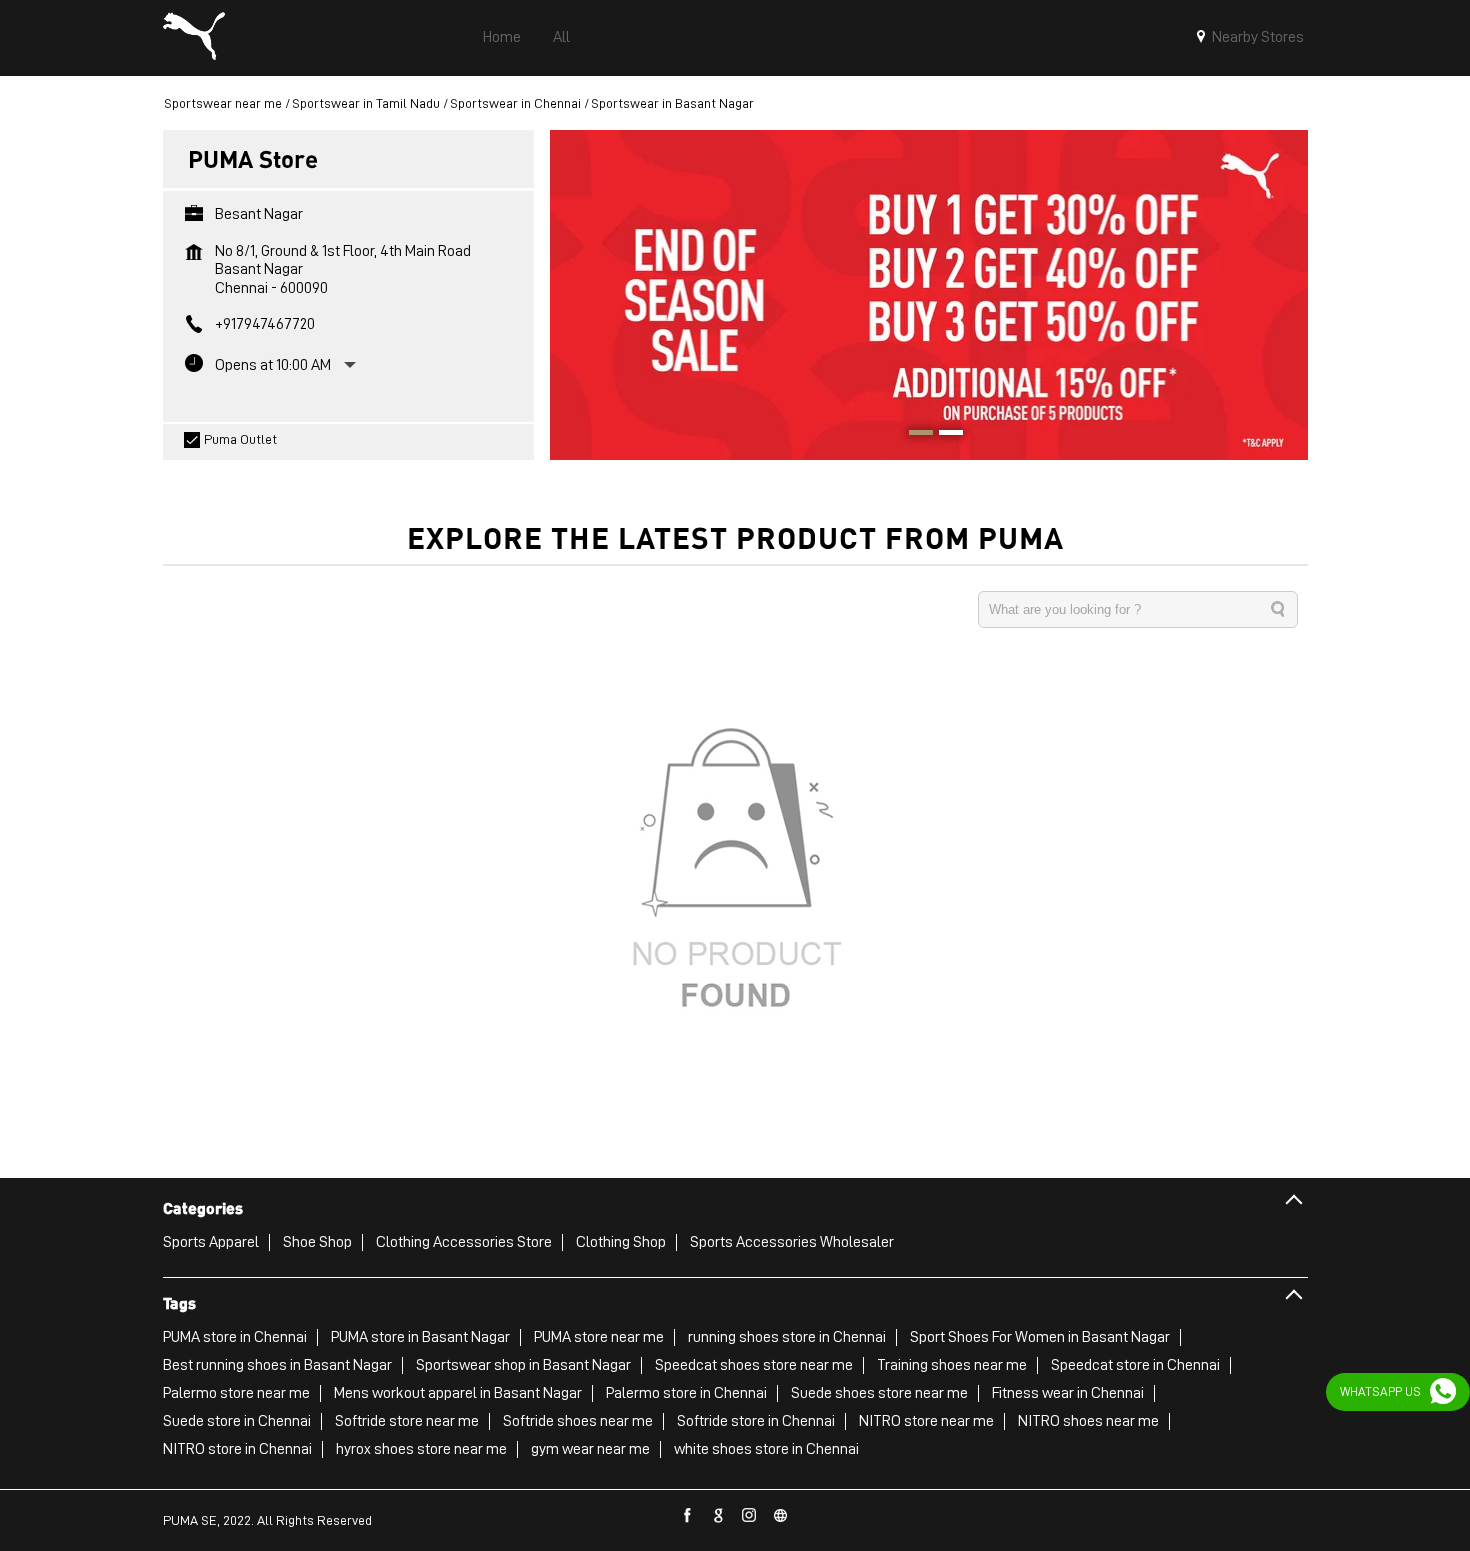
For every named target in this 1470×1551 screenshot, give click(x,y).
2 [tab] (944, 435)
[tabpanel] (929, 294)
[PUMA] (194, 38)
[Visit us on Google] (719, 1516)
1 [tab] (914, 435)
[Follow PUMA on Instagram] (750, 1516)
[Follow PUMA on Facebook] (688, 1516)
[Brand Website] (781, 1516)
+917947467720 (265, 324)
